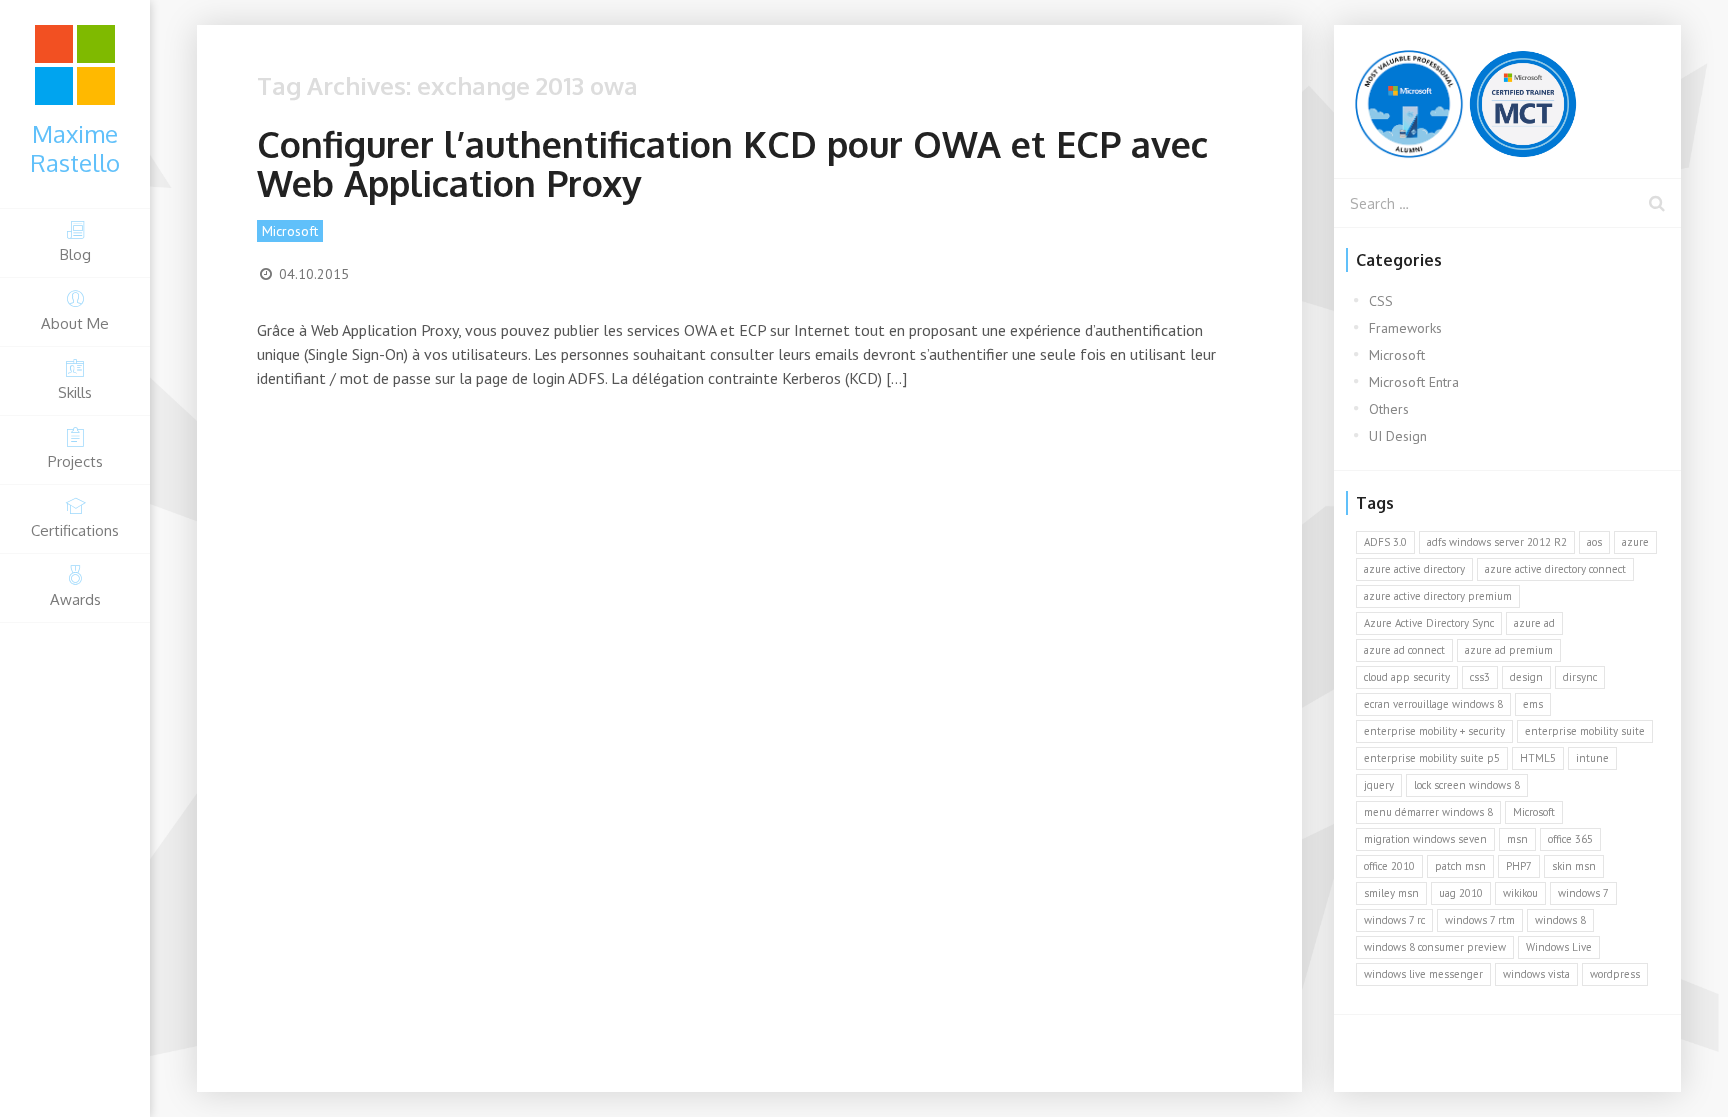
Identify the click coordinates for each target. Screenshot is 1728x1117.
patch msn (1460, 866)
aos (1594, 542)
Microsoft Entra (1414, 382)
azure (1635, 542)
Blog (75, 254)
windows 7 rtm (1480, 920)
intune (1592, 758)
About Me (75, 323)
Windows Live (1559, 947)
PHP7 (1519, 866)
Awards (75, 599)
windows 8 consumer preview (1435, 947)
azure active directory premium (1438, 596)
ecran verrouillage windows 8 (1433, 704)
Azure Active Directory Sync (1429, 623)
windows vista (1536, 974)
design (1526, 677)
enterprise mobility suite (1585, 731)
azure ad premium (1509, 650)
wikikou (1520, 893)
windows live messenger (1423, 974)
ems (1533, 704)
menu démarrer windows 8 (1428, 812)
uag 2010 (1461, 893)
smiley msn (1391, 893)
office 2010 (1389, 866)
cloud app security (1407, 677)
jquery (1379, 785)
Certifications (75, 530)
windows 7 (1583, 893)
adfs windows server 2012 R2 (1497, 542)
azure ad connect (1404, 650)
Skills (75, 392)
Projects (75, 461)
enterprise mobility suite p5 (1432, 758)
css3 (1480, 677)
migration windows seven (1425, 839)
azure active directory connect (1555, 569)
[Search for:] (1507, 203)
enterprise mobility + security (1434, 731)
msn (1517, 839)
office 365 (1570, 839)
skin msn (1574, 866)
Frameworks (1405, 328)
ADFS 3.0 (1385, 542)
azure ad (1534, 623)
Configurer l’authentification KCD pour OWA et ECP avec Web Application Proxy (732, 163)
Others (1389, 409)
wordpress (1615, 974)
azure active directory (1414, 569)
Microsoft (290, 231)
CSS (1381, 301)
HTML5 (1538, 758)
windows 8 (1560, 920)
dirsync (1580, 677)
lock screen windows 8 (1467, 785)
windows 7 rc (1394, 920)
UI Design (1398, 436)
